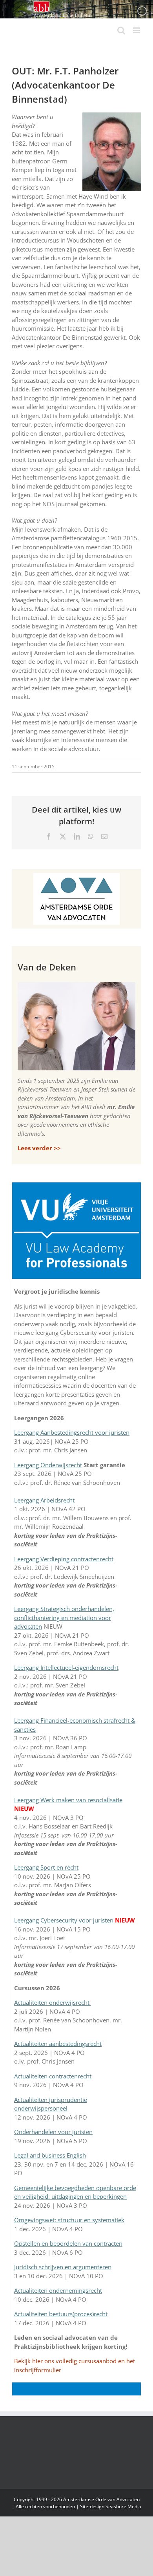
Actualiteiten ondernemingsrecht (58, 2290)
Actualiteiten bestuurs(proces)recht (61, 2314)
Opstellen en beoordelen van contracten (68, 2243)
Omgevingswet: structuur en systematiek (69, 2220)
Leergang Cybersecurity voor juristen (64, 1920)
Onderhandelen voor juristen (53, 2132)
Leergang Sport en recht (46, 1867)
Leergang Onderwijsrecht (48, 1465)
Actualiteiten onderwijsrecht (53, 2002)
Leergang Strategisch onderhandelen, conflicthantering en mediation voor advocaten (64, 1617)
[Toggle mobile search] (121, 30)
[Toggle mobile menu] (137, 30)
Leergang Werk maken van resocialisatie (68, 1800)
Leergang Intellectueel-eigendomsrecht (66, 1667)
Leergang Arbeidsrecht (44, 1500)
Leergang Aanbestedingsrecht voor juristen (72, 1432)
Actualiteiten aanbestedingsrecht (58, 2044)
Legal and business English (50, 2155)
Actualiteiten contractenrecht (53, 2076)
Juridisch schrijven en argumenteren (63, 2267)
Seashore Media (123, 2506)
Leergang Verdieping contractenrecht (64, 1559)
